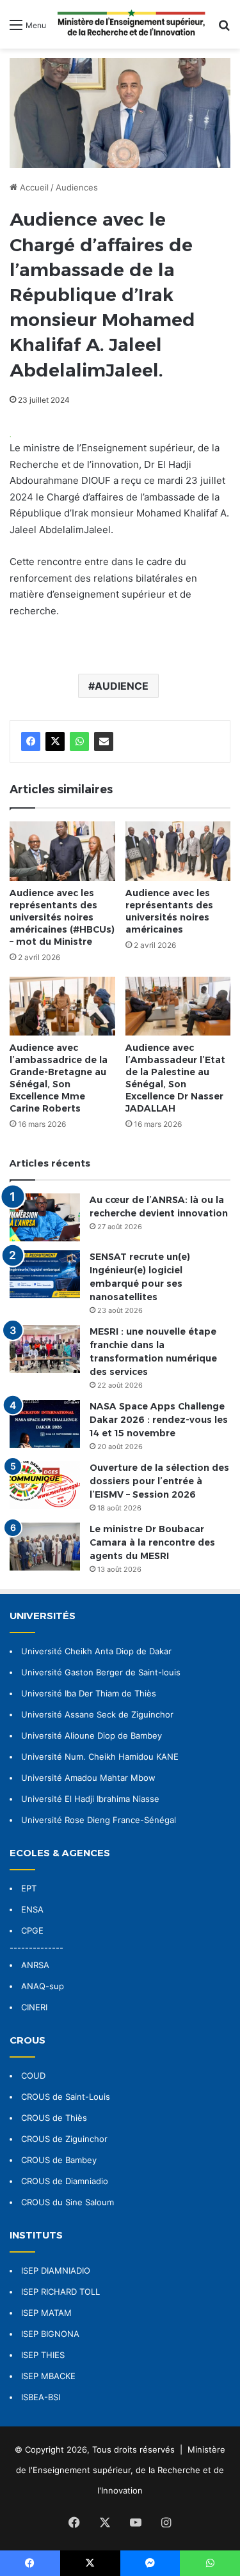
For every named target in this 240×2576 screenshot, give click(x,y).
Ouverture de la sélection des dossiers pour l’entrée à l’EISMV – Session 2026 (159, 1481)
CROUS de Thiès (54, 2118)
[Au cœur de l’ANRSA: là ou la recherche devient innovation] (45, 1217)
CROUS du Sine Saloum (68, 2202)
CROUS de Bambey (59, 2160)
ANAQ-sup (43, 1986)
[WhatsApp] (79, 741)
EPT (29, 1888)
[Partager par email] (104, 741)
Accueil (33, 187)
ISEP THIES (43, 2355)
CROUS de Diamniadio (65, 2181)
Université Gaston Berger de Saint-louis (101, 1672)
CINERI (34, 2007)
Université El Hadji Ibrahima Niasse (90, 1799)
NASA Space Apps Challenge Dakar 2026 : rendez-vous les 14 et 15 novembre (159, 1420)
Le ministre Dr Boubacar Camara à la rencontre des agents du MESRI (152, 1542)
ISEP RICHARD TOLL (60, 2292)
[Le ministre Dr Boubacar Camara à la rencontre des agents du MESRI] (45, 1547)
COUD (33, 2076)
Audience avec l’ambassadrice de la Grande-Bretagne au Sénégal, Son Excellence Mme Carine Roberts (59, 1078)
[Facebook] (31, 741)
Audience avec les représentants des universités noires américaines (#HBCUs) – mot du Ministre (62, 917)
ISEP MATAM (46, 2313)
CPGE (32, 1930)
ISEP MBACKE (48, 2376)
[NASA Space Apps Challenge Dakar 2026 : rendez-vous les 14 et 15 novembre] (45, 1424)
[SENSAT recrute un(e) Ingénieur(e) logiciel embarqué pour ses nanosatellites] (45, 1274)
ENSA (32, 1909)
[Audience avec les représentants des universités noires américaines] (178, 851)
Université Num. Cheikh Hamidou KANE (100, 1757)
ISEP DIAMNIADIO (56, 2270)
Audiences (77, 187)
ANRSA (35, 1965)
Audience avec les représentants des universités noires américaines (169, 911)
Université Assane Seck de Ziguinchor (97, 1714)
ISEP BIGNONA (50, 2334)
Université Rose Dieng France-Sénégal (99, 1820)
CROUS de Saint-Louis (66, 2097)
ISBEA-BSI (41, 2397)
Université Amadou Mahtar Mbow (88, 1778)
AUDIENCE (122, 686)
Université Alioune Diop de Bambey (92, 1735)
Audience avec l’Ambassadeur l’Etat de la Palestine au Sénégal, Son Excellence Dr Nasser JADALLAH (175, 1078)
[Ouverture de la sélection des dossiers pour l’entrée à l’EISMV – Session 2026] (45, 1485)
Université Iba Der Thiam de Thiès (89, 1693)
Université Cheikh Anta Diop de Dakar (96, 1651)
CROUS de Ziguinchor (64, 2139)
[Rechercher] (224, 29)
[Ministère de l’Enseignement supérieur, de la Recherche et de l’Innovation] (132, 24)
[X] (55, 741)
